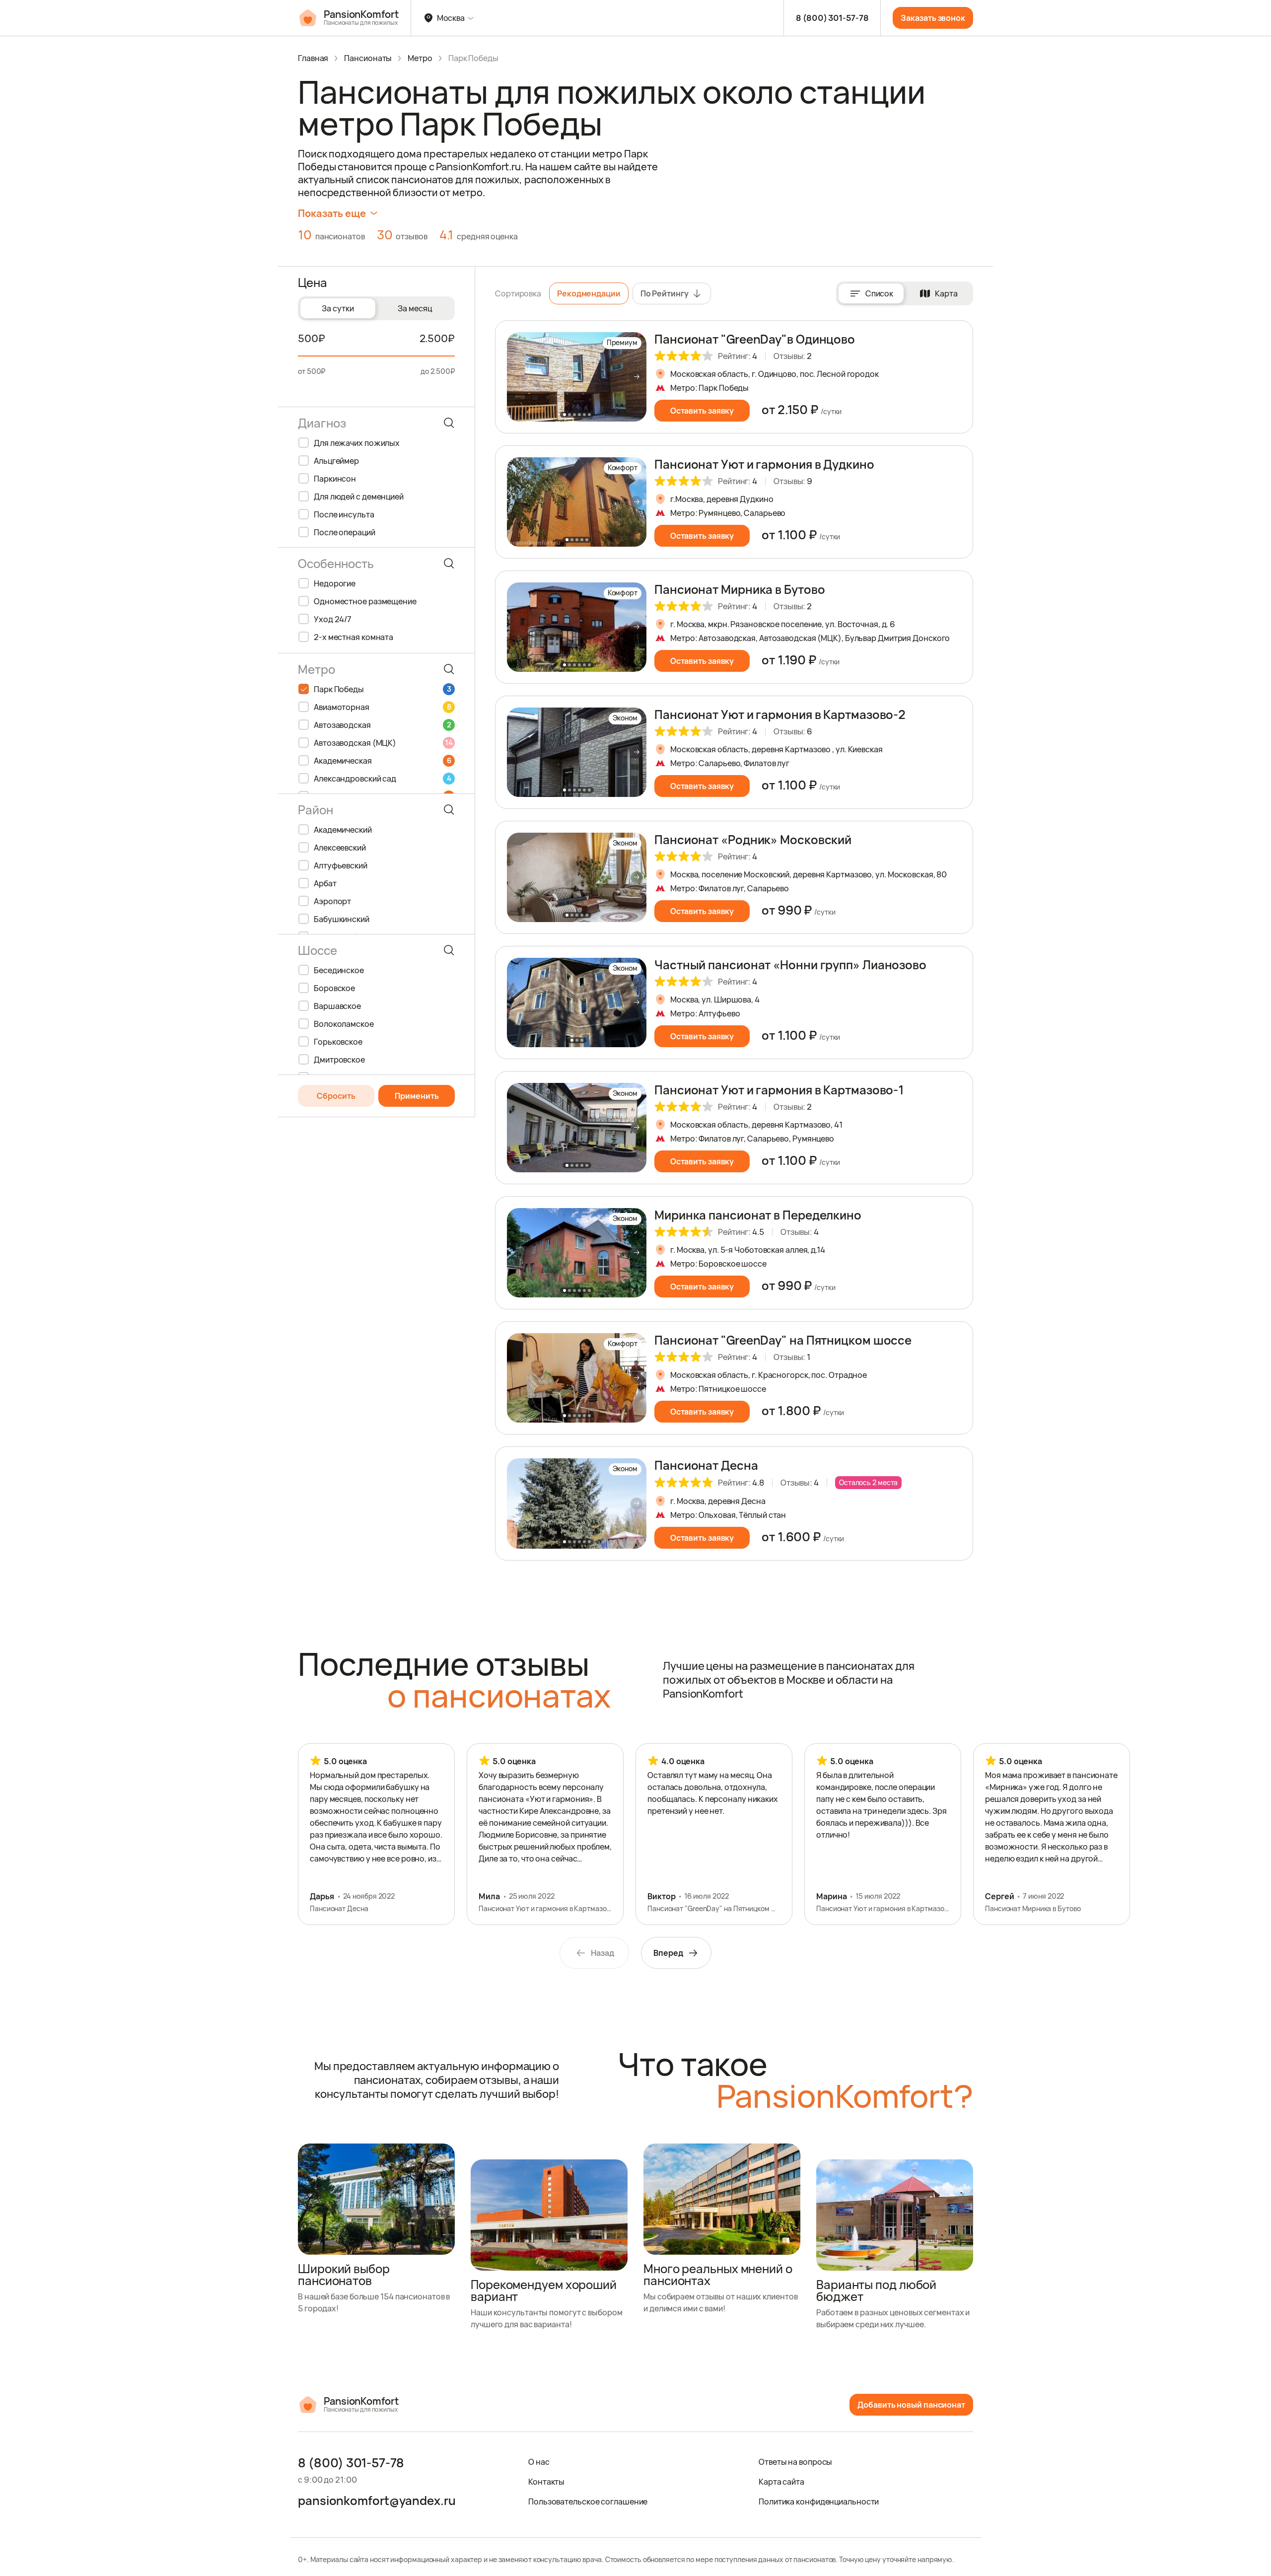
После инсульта (344, 514)
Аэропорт (332, 901)
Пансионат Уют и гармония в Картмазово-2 (780, 714)
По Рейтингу (665, 293)
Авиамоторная (382, 707)
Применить (417, 1096)
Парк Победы (382, 689)
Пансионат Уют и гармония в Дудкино (764, 464)
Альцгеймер (336, 461)
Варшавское (337, 1006)
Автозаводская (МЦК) (383, 743)
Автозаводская (382, 725)
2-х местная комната (353, 637)
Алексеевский (340, 848)
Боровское (334, 988)
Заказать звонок (933, 18)
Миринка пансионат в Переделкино (758, 1215)
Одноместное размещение (365, 601)
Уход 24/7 (333, 619)
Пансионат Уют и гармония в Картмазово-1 (779, 1090)
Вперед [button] (668, 1953)
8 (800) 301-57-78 (832, 18)
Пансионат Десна (706, 1465)
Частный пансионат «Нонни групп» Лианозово (790, 965)
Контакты (546, 2482)
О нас (539, 2462)
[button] (636, 377)
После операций (345, 532)
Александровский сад (382, 779)
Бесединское (339, 970)
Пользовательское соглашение (588, 2502)
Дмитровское (339, 1060)
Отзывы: (793, 356)
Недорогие (335, 583)
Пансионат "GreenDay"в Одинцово (755, 339)
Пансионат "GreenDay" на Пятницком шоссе (783, 1340)
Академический (343, 830)
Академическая (382, 761)
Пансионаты (368, 58)
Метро (420, 58)
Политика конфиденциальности (819, 2502)
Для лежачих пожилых (357, 443)
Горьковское (338, 1042)
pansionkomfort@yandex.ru (377, 2501)
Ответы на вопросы (795, 2462)
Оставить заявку (702, 411)
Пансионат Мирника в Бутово (740, 589)
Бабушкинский (342, 919)
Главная (313, 58)
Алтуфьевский (341, 865)
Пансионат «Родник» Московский (753, 839)
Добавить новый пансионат (911, 2405)
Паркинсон (335, 479)
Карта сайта (781, 2482)
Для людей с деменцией (359, 497)
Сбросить (336, 1096)
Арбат (325, 883)
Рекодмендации (589, 293)
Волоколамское (344, 1024)
